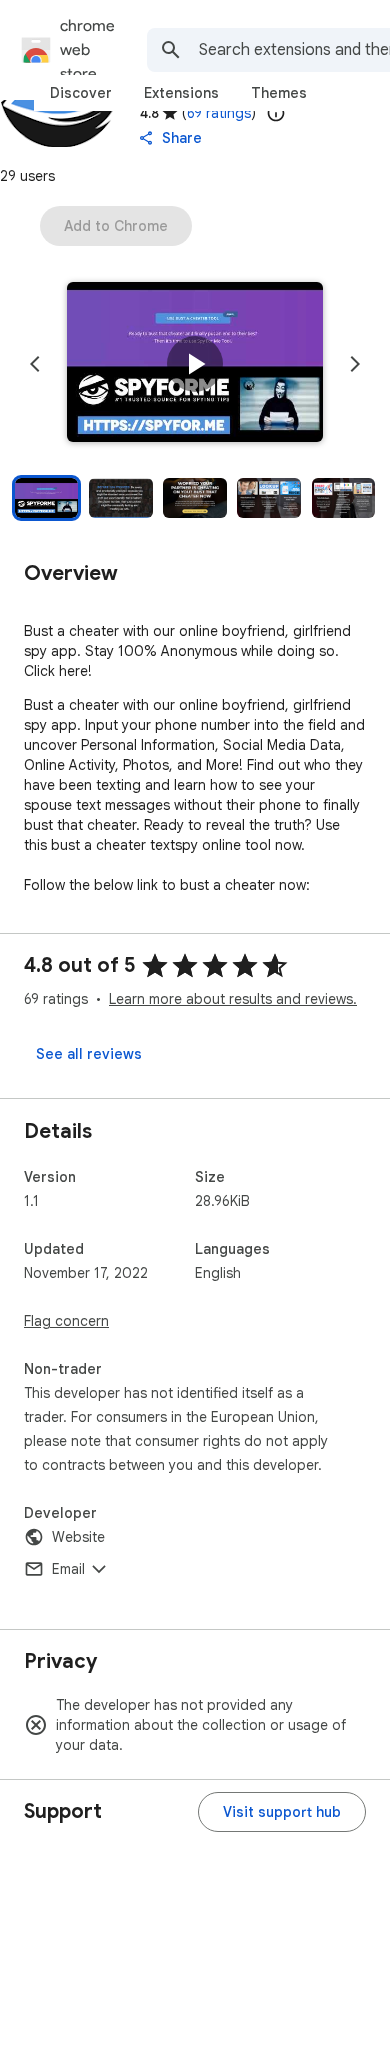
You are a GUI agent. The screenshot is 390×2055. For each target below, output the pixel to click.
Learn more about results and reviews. (233, 999)
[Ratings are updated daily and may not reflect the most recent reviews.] (276, 113)
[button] (195, 364)
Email (68, 1569)
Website (78, 1537)
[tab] (81, 93)
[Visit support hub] (282, 1812)
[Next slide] (355, 364)
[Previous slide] (35, 364)
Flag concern (66, 1321)
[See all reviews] (89, 1054)
